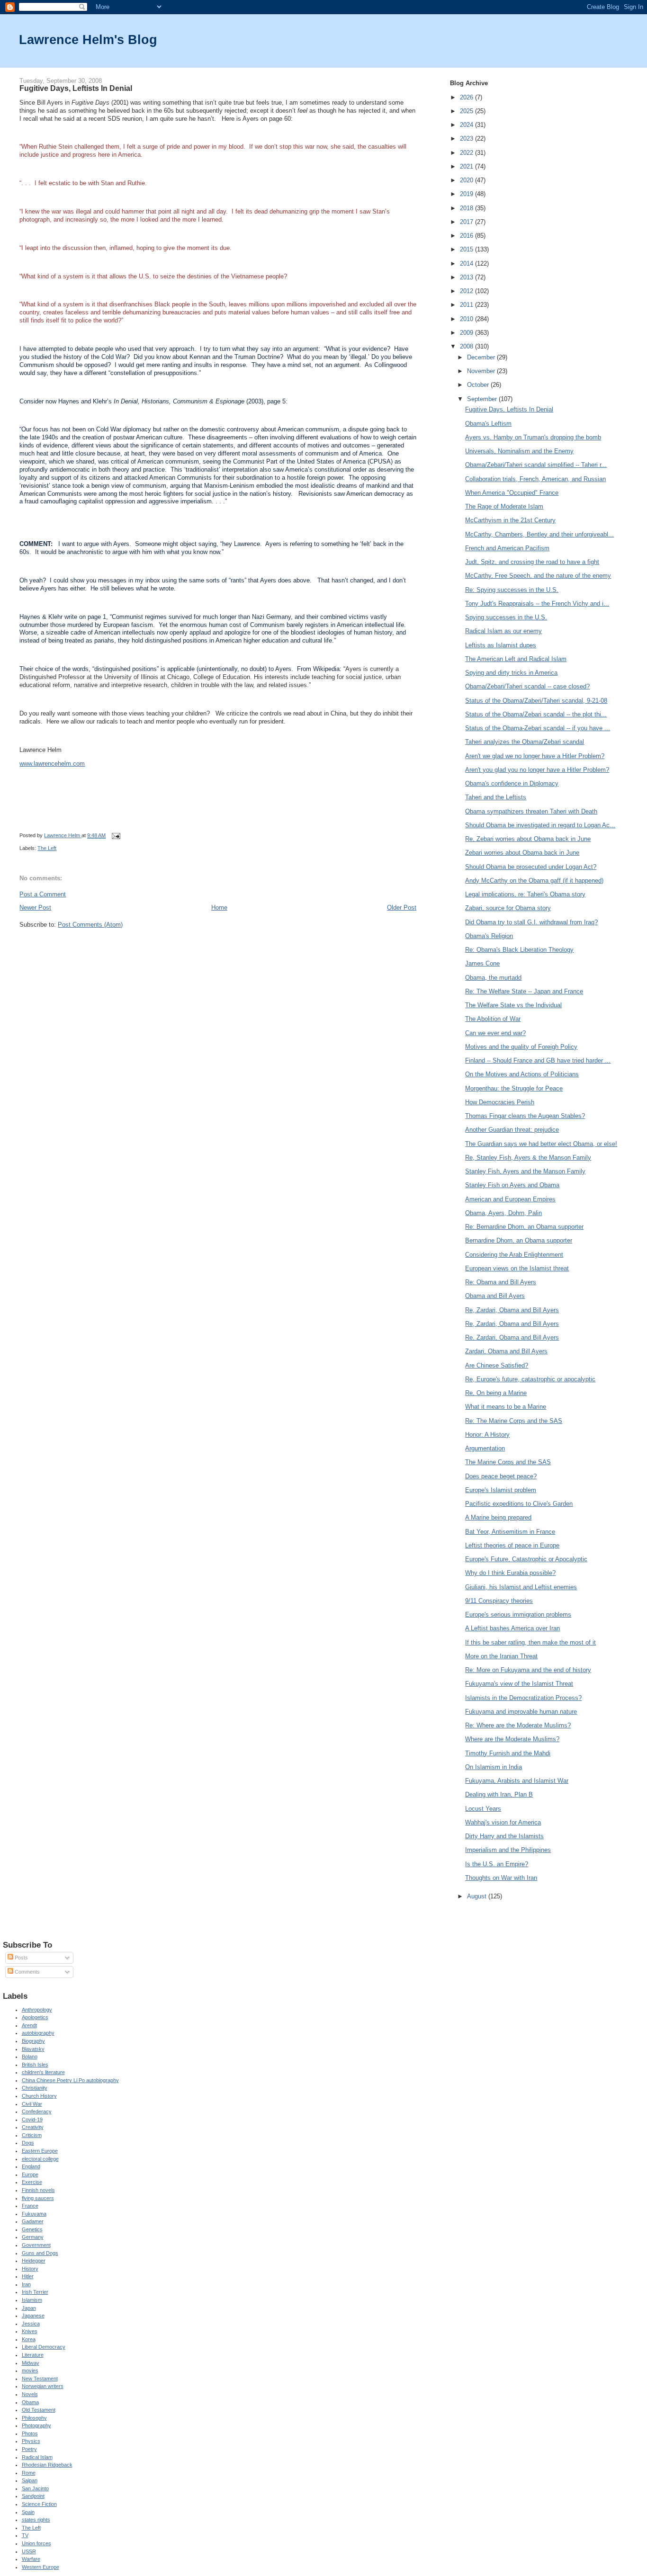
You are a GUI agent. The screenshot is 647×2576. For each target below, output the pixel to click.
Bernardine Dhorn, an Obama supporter (519, 1240)
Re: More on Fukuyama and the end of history (528, 1670)
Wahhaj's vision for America (503, 1822)
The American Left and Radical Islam (516, 659)
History (30, 2269)
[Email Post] (115, 835)
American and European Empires (510, 1199)
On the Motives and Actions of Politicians (522, 1074)
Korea (29, 2339)
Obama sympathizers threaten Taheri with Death (531, 811)
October (479, 385)
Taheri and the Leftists (496, 797)
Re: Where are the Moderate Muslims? (518, 1725)
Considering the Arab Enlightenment (514, 1255)
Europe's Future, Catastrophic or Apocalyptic (526, 1559)
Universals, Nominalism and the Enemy (519, 451)
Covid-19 (32, 2120)
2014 (467, 264)
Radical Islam (37, 2457)
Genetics (32, 2229)
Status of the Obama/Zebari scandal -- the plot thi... (536, 714)
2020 (467, 180)
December (482, 357)
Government (36, 2245)
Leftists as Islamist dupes (501, 645)
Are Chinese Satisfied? (497, 1365)
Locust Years (483, 1809)
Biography (33, 2041)
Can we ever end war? (495, 1033)
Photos (30, 2433)
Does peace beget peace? (501, 1476)
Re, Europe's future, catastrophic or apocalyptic (530, 1379)
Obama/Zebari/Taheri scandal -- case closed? (527, 686)
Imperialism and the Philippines (508, 1850)
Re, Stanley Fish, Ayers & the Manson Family (528, 1158)
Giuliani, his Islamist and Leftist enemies (521, 1587)
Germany (33, 2237)
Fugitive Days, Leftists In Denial (509, 409)
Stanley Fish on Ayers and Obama (512, 1185)
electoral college (40, 2159)
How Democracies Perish (500, 1102)
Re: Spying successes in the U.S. (512, 590)
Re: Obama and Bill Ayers (501, 1282)
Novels (30, 2394)
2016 (467, 236)
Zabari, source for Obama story (508, 908)
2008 (467, 346)
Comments (27, 1972)
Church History (39, 2096)
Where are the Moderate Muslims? (512, 1739)
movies (30, 2370)
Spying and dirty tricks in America (511, 673)
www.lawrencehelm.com (52, 764)
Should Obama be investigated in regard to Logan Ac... (540, 825)
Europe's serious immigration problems (518, 1614)
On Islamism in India (494, 1767)
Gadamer (33, 2221)
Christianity (35, 2088)
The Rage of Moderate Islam (504, 506)
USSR (29, 2551)
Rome (29, 2473)
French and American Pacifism (507, 548)
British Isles (35, 2065)
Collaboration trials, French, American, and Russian (535, 479)
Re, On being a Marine (496, 1393)
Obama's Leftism (488, 424)
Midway (31, 2363)
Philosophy (34, 2418)
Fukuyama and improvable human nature (521, 1712)
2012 (467, 291)
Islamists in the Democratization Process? (523, 1698)
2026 (467, 97)
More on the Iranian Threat (501, 1656)
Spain (28, 2512)
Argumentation (485, 1448)
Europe (30, 2174)
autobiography (38, 2033)
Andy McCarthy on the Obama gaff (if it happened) (534, 881)
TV (25, 2535)
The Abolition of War (493, 1019)
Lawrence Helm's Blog (88, 40)
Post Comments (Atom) (90, 925)
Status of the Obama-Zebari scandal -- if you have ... (538, 728)
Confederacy (37, 2111)
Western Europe (40, 2567)
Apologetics (35, 2017)
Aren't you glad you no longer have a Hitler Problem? (537, 770)
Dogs (28, 2143)
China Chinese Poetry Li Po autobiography (70, 2080)
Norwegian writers (43, 2386)
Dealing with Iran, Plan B (499, 1794)
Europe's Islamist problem (501, 1490)
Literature (33, 2355)
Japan (29, 2308)
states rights (36, 2520)
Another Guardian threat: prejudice (512, 1130)
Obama (30, 2402)
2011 (467, 305)
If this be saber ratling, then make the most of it (530, 1642)
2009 (467, 333)
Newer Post (35, 908)
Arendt (29, 2025)
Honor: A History (487, 1435)
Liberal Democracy (44, 2347)
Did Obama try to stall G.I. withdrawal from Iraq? (531, 922)
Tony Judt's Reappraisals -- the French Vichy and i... (537, 604)
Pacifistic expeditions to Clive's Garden (519, 1504)
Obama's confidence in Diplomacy (512, 783)
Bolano (30, 2057)
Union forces (36, 2543)
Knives (30, 2331)
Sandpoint (33, 2496)
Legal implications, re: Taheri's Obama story (525, 894)
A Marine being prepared (498, 1517)
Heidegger (34, 2261)
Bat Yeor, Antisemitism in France (510, 1532)
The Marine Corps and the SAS (508, 1462)
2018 (467, 208)
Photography (36, 2425)
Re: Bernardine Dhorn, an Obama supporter (524, 1227)
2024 (467, 125)
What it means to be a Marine (506, 1407)
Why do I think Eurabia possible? (510, 1573)
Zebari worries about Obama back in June (522, 853)
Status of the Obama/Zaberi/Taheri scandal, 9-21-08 (536, 701)
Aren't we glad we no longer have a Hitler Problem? (535, 756)
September (483, 399)
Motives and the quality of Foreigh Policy (521, 1047)
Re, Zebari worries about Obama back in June (528, 839)
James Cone (482, 963)
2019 (467, 194)
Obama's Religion (489, 936)
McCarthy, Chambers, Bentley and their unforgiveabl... (539, 534)
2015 (467, 249)
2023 (467, 139)
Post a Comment (43, 894)
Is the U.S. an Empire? (497, 1864)
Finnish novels (38, 2190)
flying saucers (38, 2198)
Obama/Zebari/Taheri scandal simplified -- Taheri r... (536, 465)
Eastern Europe (40, 2151)
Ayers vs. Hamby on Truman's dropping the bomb (533, 437)
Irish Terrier (35, 2292)
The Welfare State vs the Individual (513, 1005)
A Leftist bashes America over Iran (512, 1628)
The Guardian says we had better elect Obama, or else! (541, 1144)
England (31, 2166)
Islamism (32, 2300)
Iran (26, 2284)
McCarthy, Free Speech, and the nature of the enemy (538, 576)
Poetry (29, 2449)
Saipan (30, 2480)
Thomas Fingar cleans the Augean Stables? (525, 1116)
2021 (467, 166)
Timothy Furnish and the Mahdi (508, 1753)
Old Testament (39, 2410)
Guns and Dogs (40, 2253)
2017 (467, 222)
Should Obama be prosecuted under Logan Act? (531, 867)
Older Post (402, 908)
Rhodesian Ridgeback (47, 2465)
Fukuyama (34, 2214)
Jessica (31, 2324)
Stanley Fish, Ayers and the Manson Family (525, 1171)
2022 (467, 153)
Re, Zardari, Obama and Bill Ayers (512, 1310)
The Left (47, 848)
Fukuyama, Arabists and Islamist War (517, 1781)
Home (219, 908)
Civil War (32, 2104)
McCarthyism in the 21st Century (510, 520)
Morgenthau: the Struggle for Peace (514, 1088)
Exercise (32, 2182)
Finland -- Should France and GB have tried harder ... (538, 1060)
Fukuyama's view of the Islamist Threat (519, 1684)
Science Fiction (39, 2504)
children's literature (43, 2072)
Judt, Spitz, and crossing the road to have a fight (532, 562)
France (30, 2206)
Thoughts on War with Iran (501, 1878)
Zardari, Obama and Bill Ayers (506, 1351)
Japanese (33, 2316)
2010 (467, 319)
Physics (31, 2441)
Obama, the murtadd (493, 978)
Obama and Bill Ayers (495, 1296)
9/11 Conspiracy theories (499, 1601)
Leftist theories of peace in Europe (512, 1545)
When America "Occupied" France (512, 493)
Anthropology (37, 2010)
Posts (21, 1958)
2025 (467, 111)
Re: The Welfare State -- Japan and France (524, 991)
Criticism (32, 2135)
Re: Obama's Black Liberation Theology (519, 950)
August (478, 1896)
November (482, 371)
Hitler (28, 2276)
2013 (467, 277)
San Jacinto (35, 2488)
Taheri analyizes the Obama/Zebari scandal (525, 742)
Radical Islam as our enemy (503, 631)
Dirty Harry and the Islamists (504, 1836)
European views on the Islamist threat (517, 1268)
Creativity (33, 2127)
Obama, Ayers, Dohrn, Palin (503, 1213)
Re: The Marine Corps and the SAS (514, 1421)
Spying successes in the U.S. (506, 617)
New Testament (40, 2379)
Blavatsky (33, 2049)
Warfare (31, 2559)
